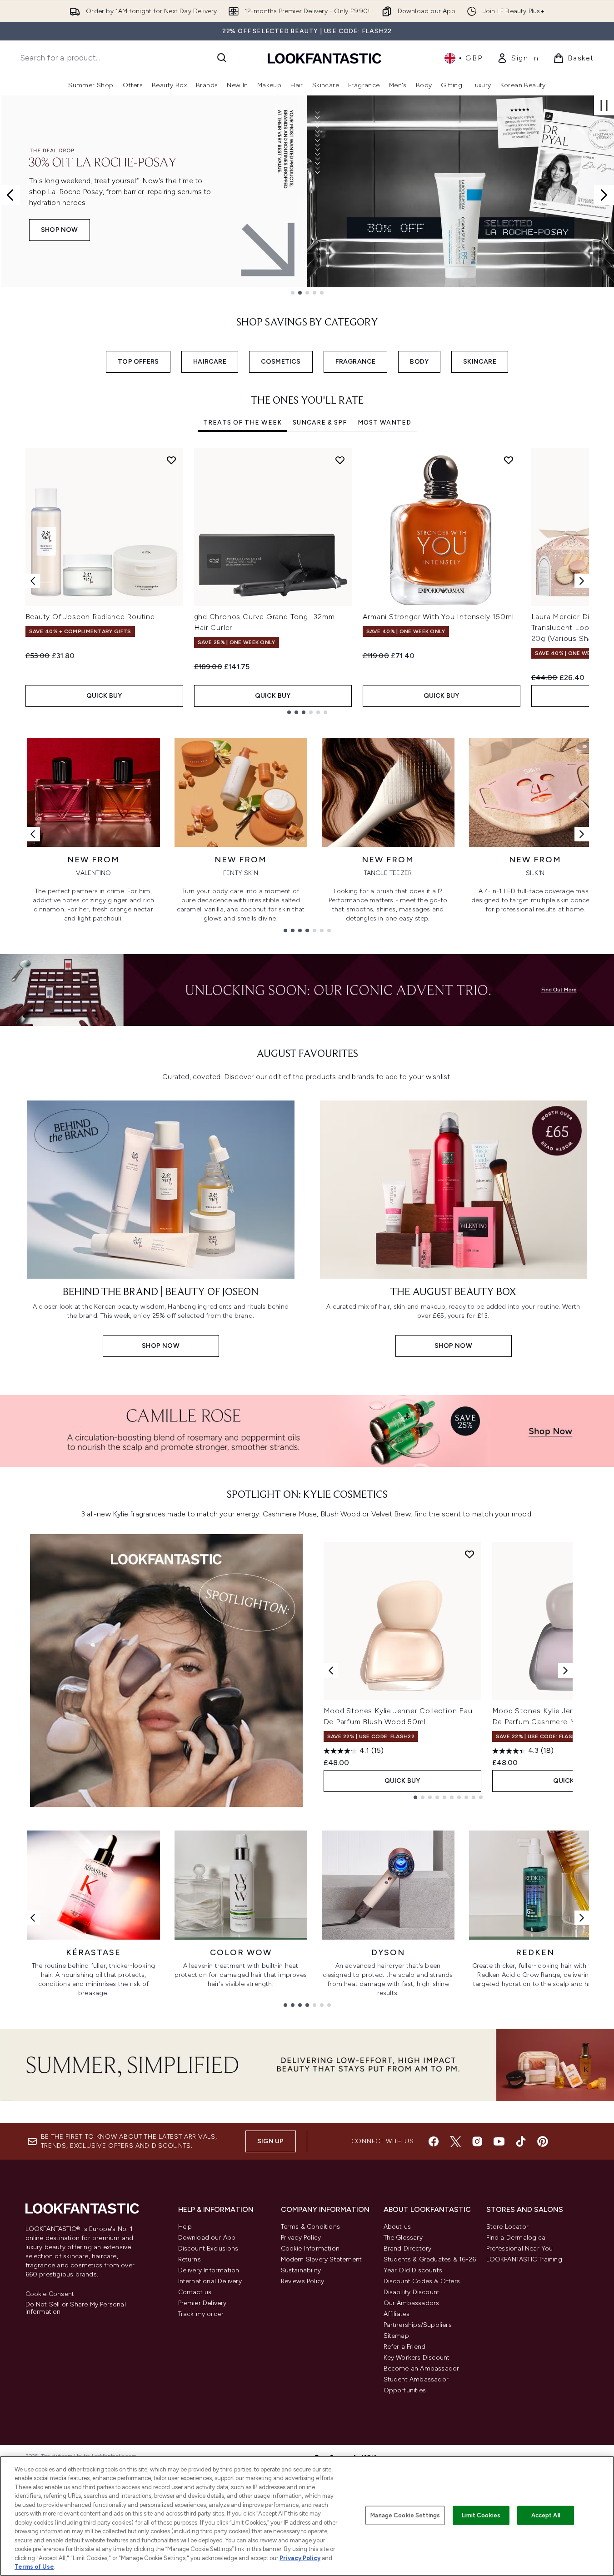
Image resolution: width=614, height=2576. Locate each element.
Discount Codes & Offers (422, 2281)
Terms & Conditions (311, 2227)
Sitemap (396, 2336)
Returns (190, 2259)
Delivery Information (209, 2270)
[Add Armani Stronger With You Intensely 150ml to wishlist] (509, 460)
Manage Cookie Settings (405, 2515)
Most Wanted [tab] (384, 423)
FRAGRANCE (356, 362)
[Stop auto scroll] (604, 105)
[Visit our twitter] (455, 2141)
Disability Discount (412, 2292)
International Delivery (210, 2281)
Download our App (207, 2238)
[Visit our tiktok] (521, 2141)
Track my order (201, 2314)
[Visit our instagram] (477, 2141)
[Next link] (582, 834)
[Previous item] (33, 581)
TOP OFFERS (138, 362)
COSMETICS (281, 362)
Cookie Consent (50, 2294)
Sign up (270, 2141)
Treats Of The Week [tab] (242, 423)
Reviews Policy (303, 2281)
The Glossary (403, 2238)
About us (397, 2227)
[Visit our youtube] (499, 2141)
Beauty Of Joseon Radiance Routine (90, 617)
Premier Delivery (202, 2303)
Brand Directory (408, 2248)
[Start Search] (222, 58)
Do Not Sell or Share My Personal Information (76, 2308)
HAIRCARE (210, 362)
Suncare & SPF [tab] (320, 423)
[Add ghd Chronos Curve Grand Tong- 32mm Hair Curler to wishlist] (340, 460)
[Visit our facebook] (434, 2141)
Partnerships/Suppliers (418, 2325)
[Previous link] (33, 834)
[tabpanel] (307, 581)
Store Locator (508, 2227)
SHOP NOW (60, 230)
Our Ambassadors (412, 2303)
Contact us (195, 2292)
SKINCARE (480, 362)
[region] (307, 2516)
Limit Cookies (481, 2515)
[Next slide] (604, 195)
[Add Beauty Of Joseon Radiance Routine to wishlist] (171, 460)
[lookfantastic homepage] (324, 58)
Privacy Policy (301, 2238)
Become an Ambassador (422, 2368)
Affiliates (397, 2314)
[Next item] (582, 581)
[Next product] (565, 1671)
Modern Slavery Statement (322, 2259)
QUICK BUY (104, 696)
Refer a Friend (405, 2347)
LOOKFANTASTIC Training (524, 2259)
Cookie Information (310, 2248)
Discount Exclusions (208, 2248)
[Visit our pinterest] (543, 2141)
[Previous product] (331, 1671)
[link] (518, 58)
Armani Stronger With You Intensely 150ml (438, 617)
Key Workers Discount (417, 2358)
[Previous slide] (10, 195)
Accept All (546, 2515)
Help (185, 2227)
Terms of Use (34, 2567)
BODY (419, 362)
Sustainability (301, 2270)
